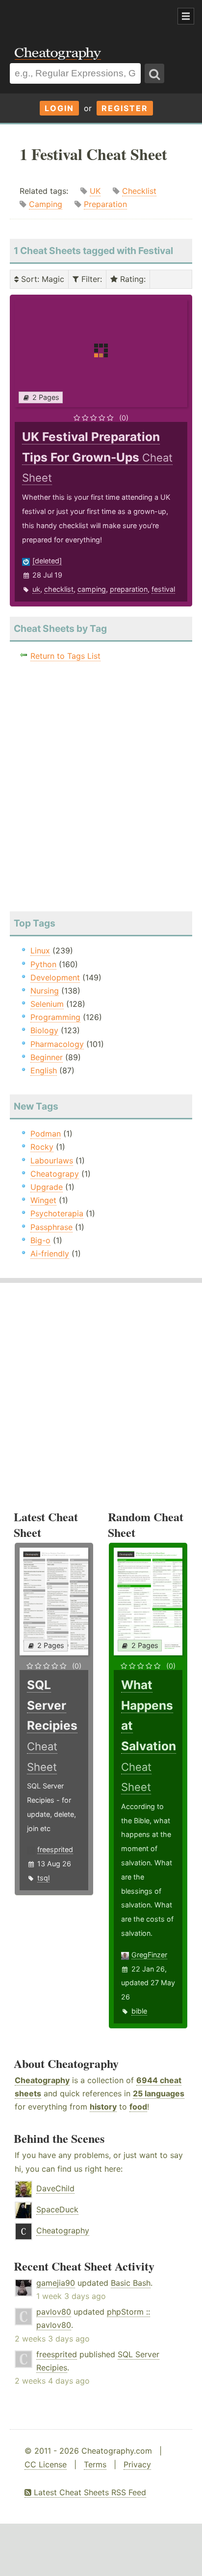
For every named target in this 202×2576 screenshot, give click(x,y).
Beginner (47, 1057)
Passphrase (51, 1227)
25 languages (159, 2093)
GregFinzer (149, 1955)
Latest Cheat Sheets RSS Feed (89, 2492)
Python (43, 964)
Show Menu (186, 16)
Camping (46, 204)
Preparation (105, 204)
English (44, 1070)
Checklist (139, 191)
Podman (46, 1134)
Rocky (42, 1147)
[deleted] (47, 561)
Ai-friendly (50, 1253)
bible (139, 2011)
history (103, 2107)
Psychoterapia (57, 1213)
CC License (46, 2464)
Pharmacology (57, 1044)
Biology (44, 1030)
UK (95, 191)
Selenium (47, 1004)
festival (163, 589)
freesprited (55, 1849)
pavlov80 (54, 2312)
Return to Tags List (65, 656)
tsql (43, 1878)
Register (125, 108)
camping (92, 589)
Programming (55, 1017)
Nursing (45, 991)
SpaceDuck (57, 2209)
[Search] (154, 73)
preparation (129, 589)
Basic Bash (131, 2283)
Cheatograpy (55, 1174)
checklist (59, 589)
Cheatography (42, 2080)
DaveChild (55, 2188)
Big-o (40, 1240)
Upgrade (47, 1187)
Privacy (137, 2464)
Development (55, 977)
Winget (43, 1200)
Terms (95, 2464)
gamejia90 (56, 2283)
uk (36, 589)
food (138, 2107)
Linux (40, 951)
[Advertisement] (78, 17)
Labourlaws (52, 1160)
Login (59, 108)
